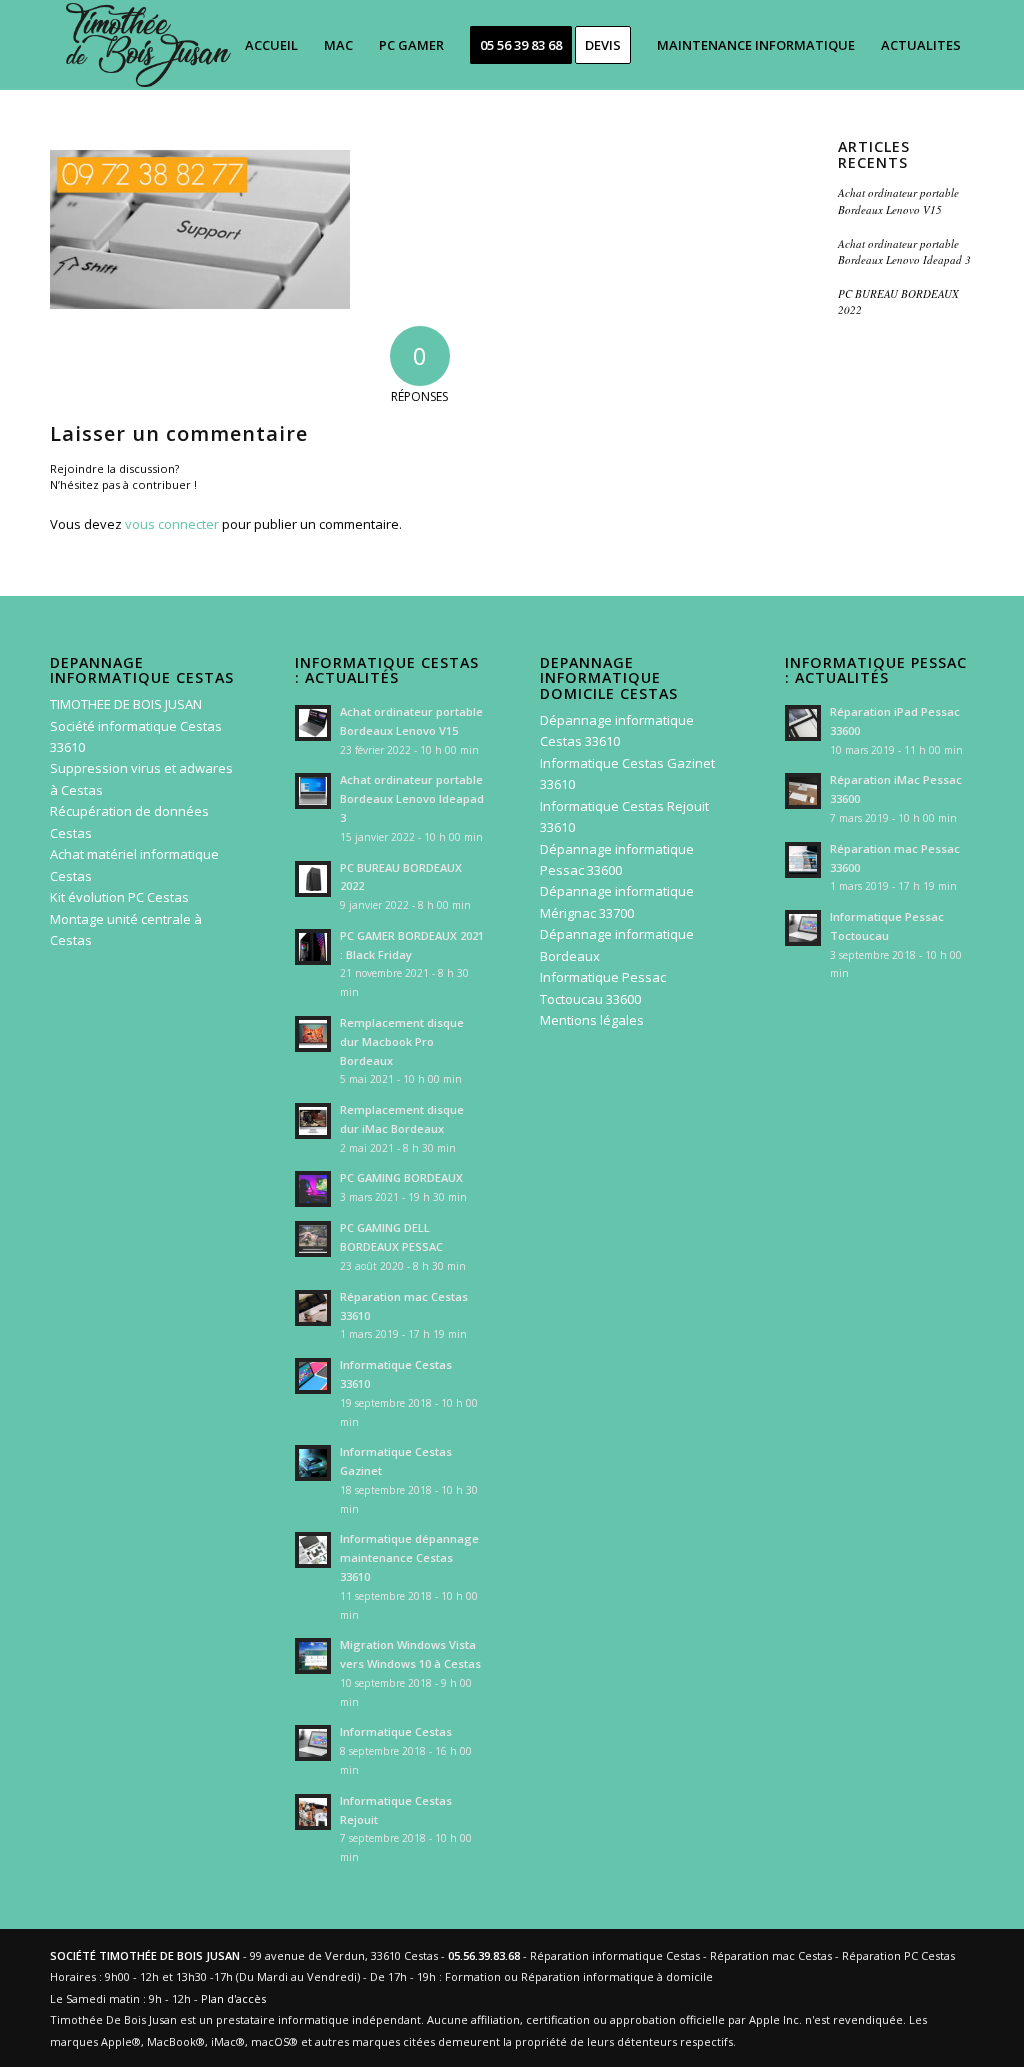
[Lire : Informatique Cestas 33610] (313, 1376)
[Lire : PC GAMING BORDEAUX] (313, 1189)
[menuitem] (271, 45)
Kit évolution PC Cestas (119, 897)
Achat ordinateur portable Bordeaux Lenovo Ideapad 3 (904, 252)
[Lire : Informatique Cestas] (313, 1743)
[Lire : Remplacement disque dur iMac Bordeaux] (313, 1121)
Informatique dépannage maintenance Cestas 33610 (409, 1557)
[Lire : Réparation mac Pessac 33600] (803, 860)
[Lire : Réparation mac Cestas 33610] (313, 1308)
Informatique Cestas (396, 1731)
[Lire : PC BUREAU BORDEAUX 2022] (313, 879)
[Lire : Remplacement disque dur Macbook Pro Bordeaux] (313, 1034)
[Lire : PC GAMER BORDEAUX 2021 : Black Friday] (313, 947)
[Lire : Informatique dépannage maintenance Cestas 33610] (313, 1550)
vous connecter (172, 524)
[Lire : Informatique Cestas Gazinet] (313, 1463)
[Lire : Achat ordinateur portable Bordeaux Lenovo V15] (313, 723)
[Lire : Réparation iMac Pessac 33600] (803, 791)
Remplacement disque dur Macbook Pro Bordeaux (402, 1041)
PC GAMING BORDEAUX (401, 1177)
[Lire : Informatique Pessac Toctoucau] (803, 928)
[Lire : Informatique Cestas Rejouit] (313, 1812)
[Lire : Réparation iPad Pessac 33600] (803, 723)
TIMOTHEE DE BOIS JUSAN (126, 704)
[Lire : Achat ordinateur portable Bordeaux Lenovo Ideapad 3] (313, 791)
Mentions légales (592, 1020)
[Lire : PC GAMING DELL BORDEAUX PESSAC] (313, 1239)
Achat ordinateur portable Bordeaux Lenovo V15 (898, 201)
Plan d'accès (233, 1998)
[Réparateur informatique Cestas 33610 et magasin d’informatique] (145, 45)
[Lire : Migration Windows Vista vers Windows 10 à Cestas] (313, 1656)
